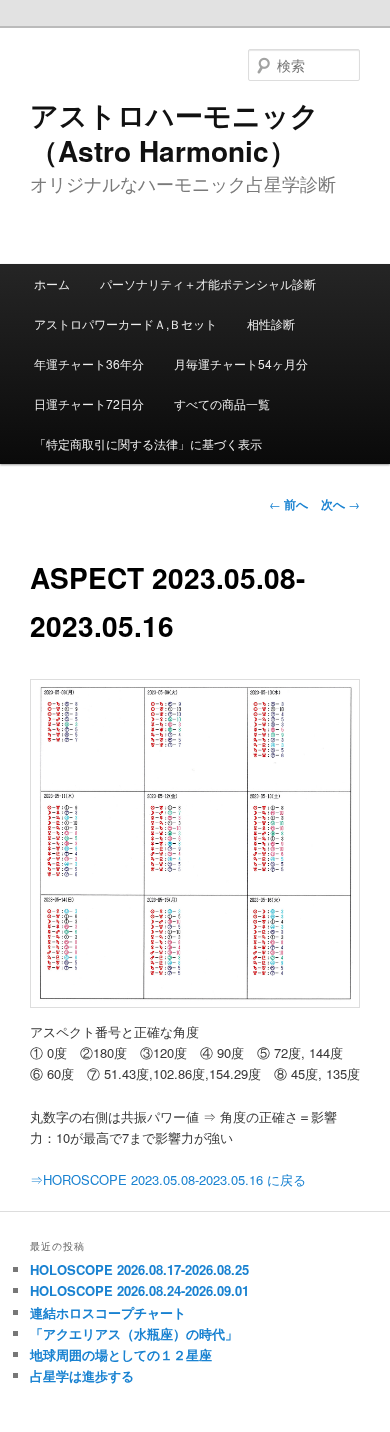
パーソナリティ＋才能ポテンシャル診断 (208, 283)
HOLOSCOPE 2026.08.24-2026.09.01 (139, 1290)
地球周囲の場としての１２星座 (121, 1354)
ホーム (52, 283)
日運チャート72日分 (89, 403)
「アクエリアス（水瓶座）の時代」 (134, 1333)
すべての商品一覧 (222, 403)
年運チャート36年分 (89, 363)
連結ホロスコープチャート (108, 1312)
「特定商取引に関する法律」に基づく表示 (148, 443)
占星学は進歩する (82, 1375)
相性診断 (271, 323)
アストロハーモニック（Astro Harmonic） (174, 132)
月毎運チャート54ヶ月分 (241, 363)
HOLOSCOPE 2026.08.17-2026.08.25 (139, 1269)
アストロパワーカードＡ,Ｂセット (125, 323)
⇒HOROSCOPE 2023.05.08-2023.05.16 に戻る (168, 1179)
